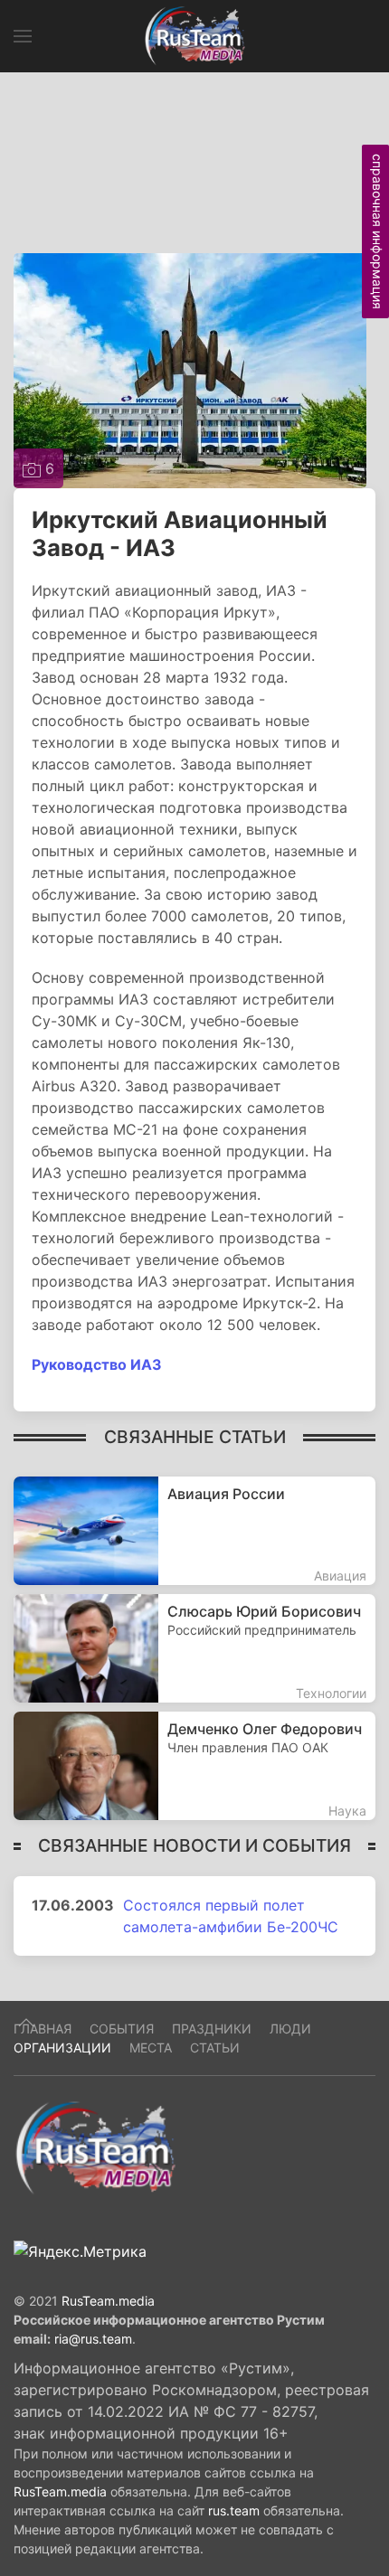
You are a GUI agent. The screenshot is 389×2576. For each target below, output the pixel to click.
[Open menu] (23, 36)
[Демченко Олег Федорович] (194, 1766)
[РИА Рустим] (95, 2147)
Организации (62, 2048)
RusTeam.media (108, 2301)
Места (151, 2048)
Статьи (215, 2048)
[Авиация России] (194, 1531)
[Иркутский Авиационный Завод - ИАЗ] (190, 369)
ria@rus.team (93, 2339)
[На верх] (26, 2023)
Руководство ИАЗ (97, 1364)
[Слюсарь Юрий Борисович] (194, 1648)
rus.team (234, 2510)
